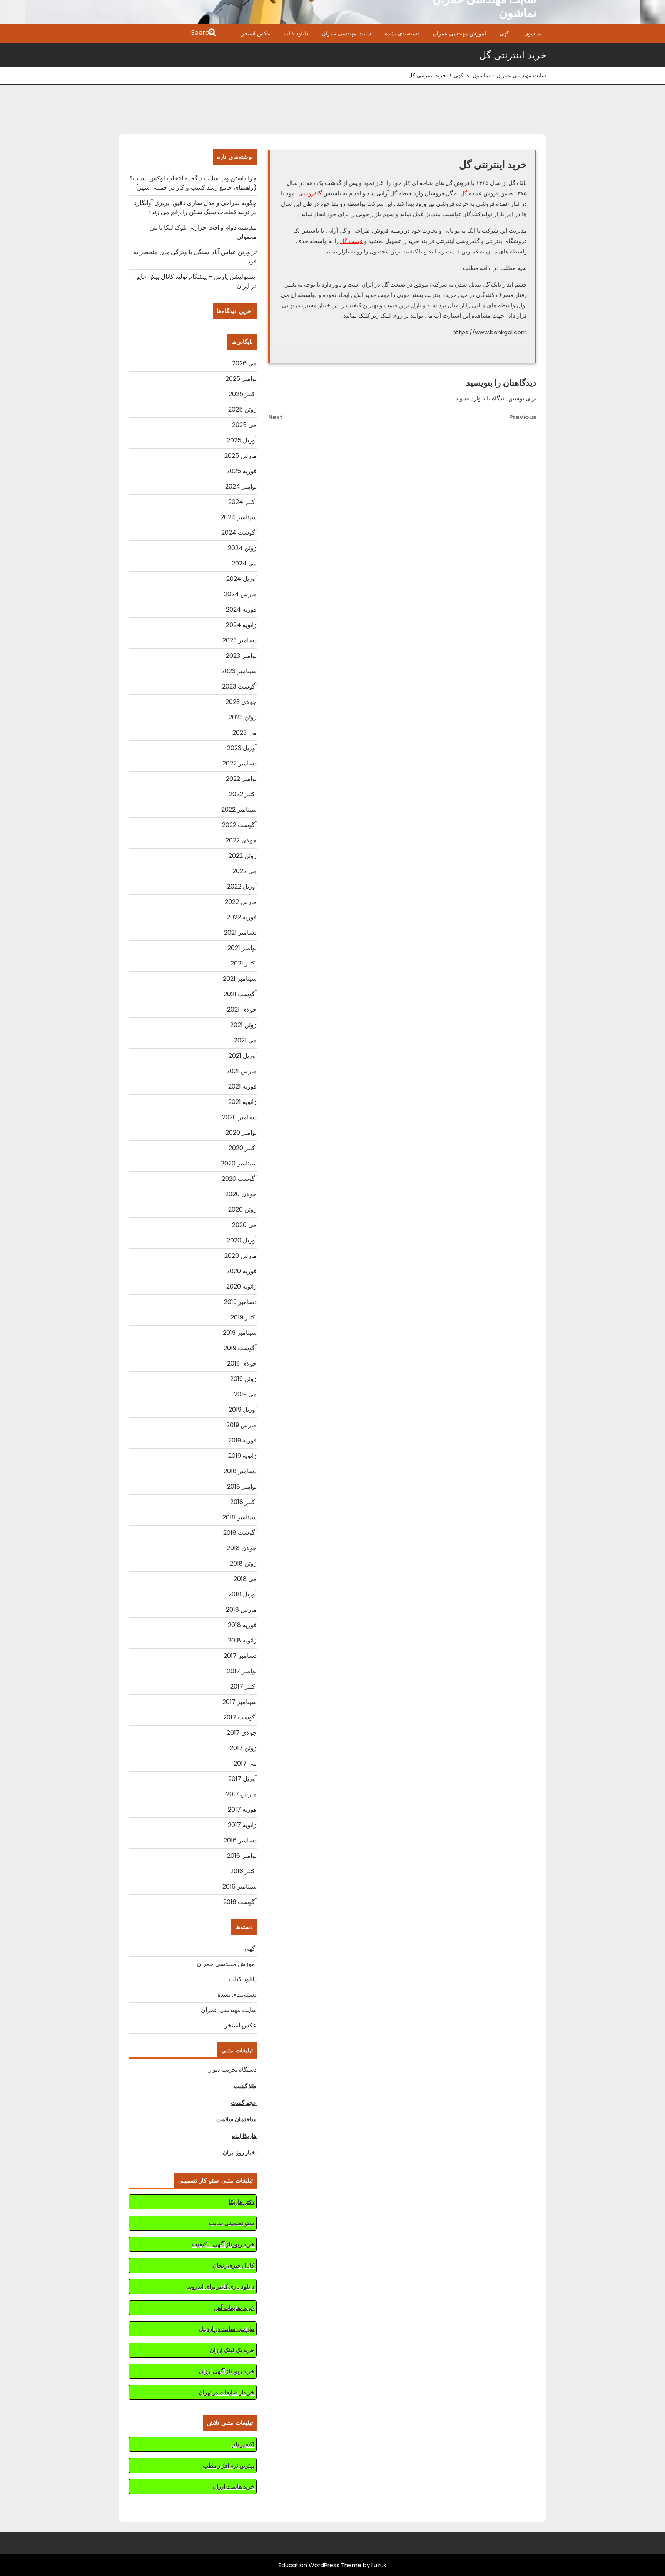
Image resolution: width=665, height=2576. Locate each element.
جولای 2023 (241, 702)
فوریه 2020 (241, 1271)
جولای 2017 (242, 1733)
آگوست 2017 (240, 1717)
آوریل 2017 (242, 1779)
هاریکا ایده (244, 2136)
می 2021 (245, 1040)
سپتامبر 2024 (239, 517)
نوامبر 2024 (241, 486)
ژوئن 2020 (242, 1210)
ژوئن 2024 (242, 548)
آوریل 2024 (241, 579)
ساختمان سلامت (236, 2119)
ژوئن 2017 (243, 1748)
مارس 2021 (241, 1071)
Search (168, 33)
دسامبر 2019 (240, 1302)
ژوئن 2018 (243, 1563)
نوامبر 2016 (242, 1856)
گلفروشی (310, 193)
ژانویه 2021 (242, 1102)
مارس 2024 (240, 594)
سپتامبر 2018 (240, 1517)
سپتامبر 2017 (240, 1702)
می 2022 (245, 871)
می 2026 (244, 363)
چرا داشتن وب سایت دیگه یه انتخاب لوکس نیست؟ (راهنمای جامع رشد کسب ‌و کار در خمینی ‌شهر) (193, 183)
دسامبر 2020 (239, 1117)
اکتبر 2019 (244, 1317)
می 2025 (244, 425)
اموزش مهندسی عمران (459, 33)
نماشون (533, 33)
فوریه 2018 (242, 1625)
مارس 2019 (241, 1425)
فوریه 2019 (242, 1440)
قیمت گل (351, 241)
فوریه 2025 (241, 471)
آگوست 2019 (240, 1348)
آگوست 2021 (240, 994)
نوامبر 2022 (241, 779)
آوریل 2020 (242, 1240)
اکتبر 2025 (243, 394)
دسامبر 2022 (240, 763)
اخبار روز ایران (240, 2152)
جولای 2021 (242, 1010)
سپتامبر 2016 (240, 1887)
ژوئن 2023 (243, 717)
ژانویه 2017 (242, 1825)
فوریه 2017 (242, 1810)
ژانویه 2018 (242, 1640)
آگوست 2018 (240, 1533)
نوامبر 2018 (242, 1486)
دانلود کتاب (296, 33)
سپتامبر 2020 (239, 1163)
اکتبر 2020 (243, 1148)
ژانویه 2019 (242, 1456)
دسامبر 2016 (240, 1840)
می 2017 (245, 1763)
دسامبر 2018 (240, 1471)
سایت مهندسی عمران (347, 33)
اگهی (505, 33)
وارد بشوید (468, 398)
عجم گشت (244, 2103)
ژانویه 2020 (241, 1286)
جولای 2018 (242, 1548)
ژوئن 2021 (243, 1025)
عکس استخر (256, 33)
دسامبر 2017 (240, 1656)
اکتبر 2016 (243, 1871)
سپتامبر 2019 (240, 1333)
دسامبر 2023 (240, 640)
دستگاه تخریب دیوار (233, 2070)
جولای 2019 (242, 1363)
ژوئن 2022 (243, 856)
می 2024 (244, 563)
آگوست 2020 (239, 1179)
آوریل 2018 (242, 1594)
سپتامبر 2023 (239, 671)
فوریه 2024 (241, 609)
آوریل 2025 (242, 440)
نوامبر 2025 (241, 379)
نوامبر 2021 (242, 948)
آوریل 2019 (243, 1410)
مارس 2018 (241, 1610)
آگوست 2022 (239, 825)
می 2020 (244, 1225)
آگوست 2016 (240, 1902)
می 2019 (245, 1394)
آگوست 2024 (239, 533)
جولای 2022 (241, 840)
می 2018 (245, 1579)
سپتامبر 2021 (240, 979)
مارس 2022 (241, 902)
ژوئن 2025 (242, 409)
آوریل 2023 (242, 748)
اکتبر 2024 (242, 502)
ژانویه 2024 (241, 625)
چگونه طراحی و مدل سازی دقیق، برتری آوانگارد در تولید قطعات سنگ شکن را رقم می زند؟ (195, 208)
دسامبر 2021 (240, 933)
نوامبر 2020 (241, 1133)
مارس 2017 (241, 1794)
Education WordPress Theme (320, 2565)
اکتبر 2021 (244, 963)
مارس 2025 (241, 456)
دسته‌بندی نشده (402, 33)
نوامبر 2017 (242, 1671)
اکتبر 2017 (243, 1686)
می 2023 (245, 733)
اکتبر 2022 (243, 794)
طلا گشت (245, 2086)
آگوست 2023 (239, 686)
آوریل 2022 (242, 886)
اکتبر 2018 (243, 1502)
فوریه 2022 (242, 917)
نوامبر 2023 (241, 656)
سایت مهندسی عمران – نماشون (509, 75)
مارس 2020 (241, 1256)
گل (464, 193)
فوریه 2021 (242, 1086)
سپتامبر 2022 (239, 809)
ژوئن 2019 (243, 1379)
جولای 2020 (241, 1194)
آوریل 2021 (243, 1056)
